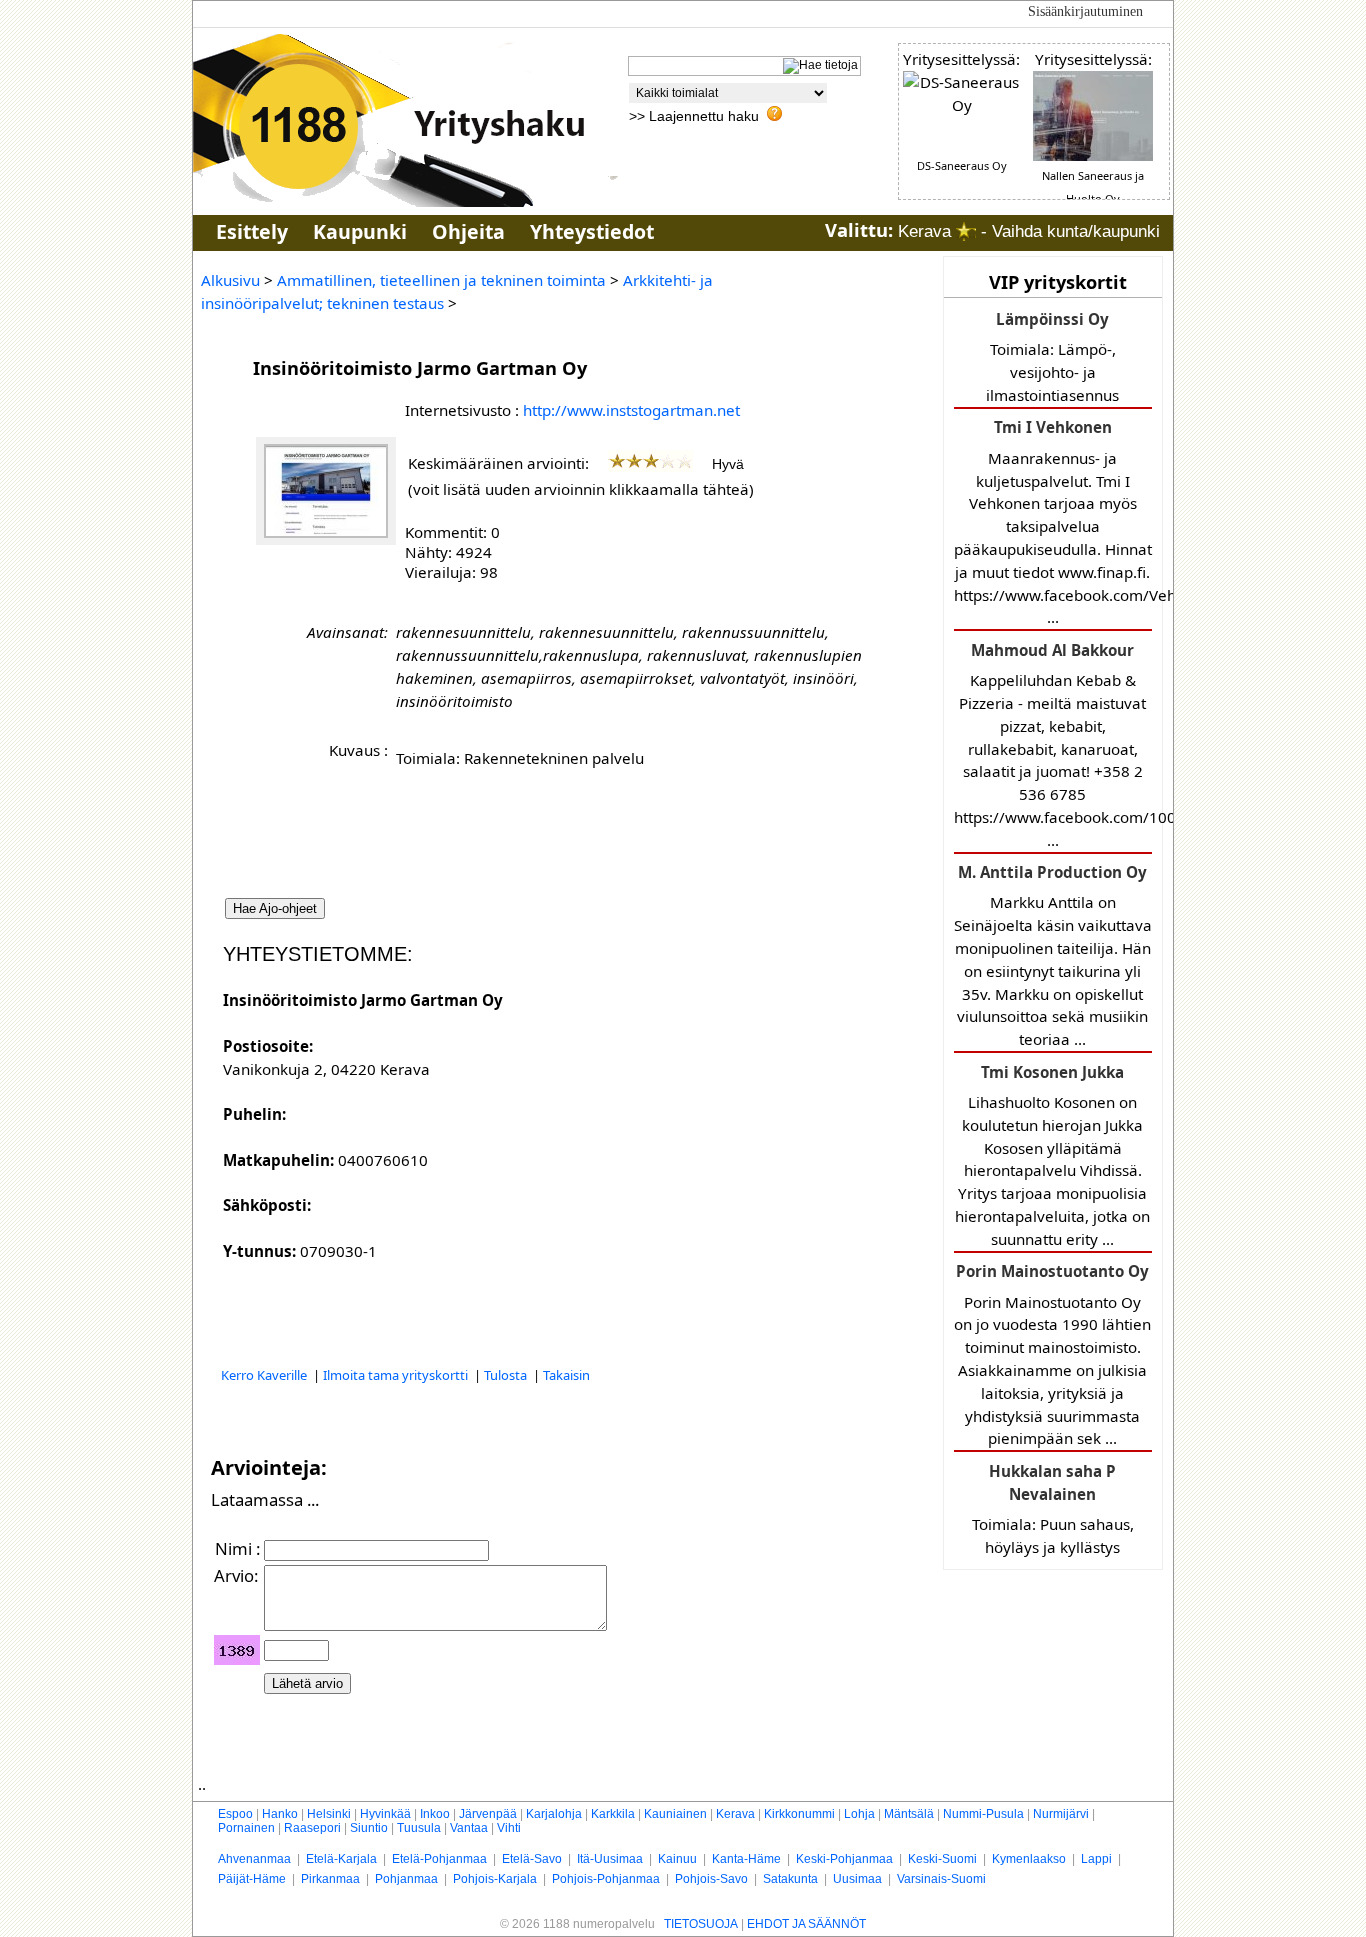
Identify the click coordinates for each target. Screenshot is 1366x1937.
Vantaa (469, 1828)
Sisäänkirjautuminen (1085, 11)
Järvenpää (488, 1814)
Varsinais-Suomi (941, 1879)
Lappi (1096, 1859)
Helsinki (329, 1814)
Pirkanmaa (330, 1879)
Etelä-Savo (532, 1859)
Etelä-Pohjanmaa (439, 1859)
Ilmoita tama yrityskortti (397, 1375)
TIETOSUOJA (701, 1924)
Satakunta (790, 1879)
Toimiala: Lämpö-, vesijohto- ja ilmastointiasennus (1052, 357)
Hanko (280, 1814)
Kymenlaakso (1029, 1859)
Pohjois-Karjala (495, 1879)
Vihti (509, 1828)
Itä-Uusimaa (610, 1859)
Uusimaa (857, 1879)
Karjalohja (554, 1814)
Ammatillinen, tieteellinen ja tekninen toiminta (441, 280)
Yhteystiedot (592, 231)
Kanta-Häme (746, 1859)
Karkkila (613, 1814)
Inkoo (435, 1814)
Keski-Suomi (942, 1859)
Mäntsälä (909, 1814)
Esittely (252, 231)
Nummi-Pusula (983, 1814)
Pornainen (246, 1828)
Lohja (859, 1814)
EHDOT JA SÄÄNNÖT (806, 1924)
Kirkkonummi (799, 1814)
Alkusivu (230, 280)
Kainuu (677, 1859)
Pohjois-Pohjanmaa (606, 1879)
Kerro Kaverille (265, 1375)
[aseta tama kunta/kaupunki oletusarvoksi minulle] (966, 231)
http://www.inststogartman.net (631, 410)
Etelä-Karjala (341, 1859)
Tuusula (419, 1828)
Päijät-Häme (252, 1879)
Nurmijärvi (1061, 1814)
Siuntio (369, 1828)
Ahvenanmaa (254, 1859)
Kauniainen (675, 1814)
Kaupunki (360, 231)
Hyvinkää (385, 1814)
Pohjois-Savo (711, 1879)
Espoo (235, 1814)
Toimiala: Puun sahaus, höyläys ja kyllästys (1053, 1509)
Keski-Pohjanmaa (844, 1859)
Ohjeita (468, 231)
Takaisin (566, 1375)
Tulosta (507, 1375)
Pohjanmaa (406, 1879)
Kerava (735, 1814)
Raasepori (312, 1828)
